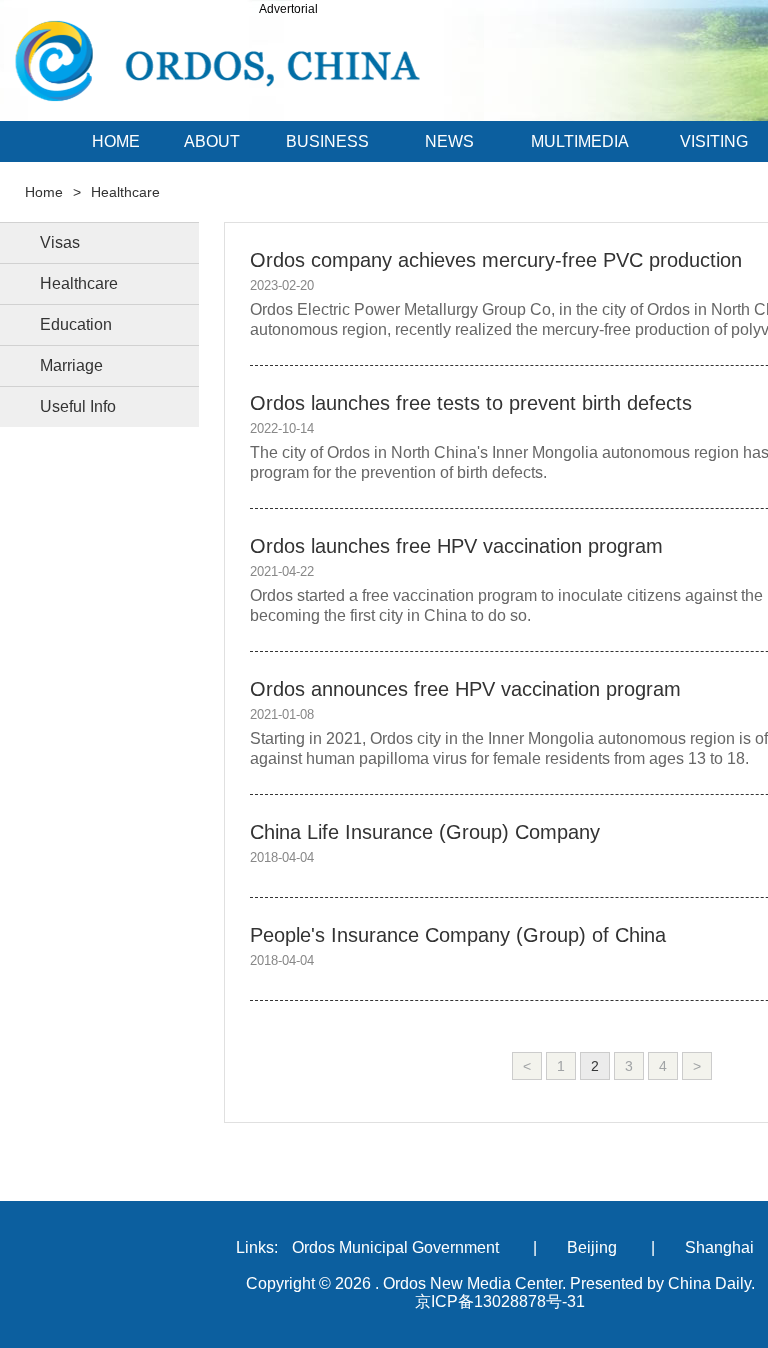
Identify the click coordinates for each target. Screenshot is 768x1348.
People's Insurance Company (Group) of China (458, 935)
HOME (116, 141)
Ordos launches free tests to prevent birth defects (471, 403)
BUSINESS (327, 141)
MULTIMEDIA (580, 141)
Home (44, 192)
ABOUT (212, 141)
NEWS (449, 141)
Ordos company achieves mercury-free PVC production (496, 260)
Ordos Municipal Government (395, 1247)
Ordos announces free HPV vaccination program (465, 689)
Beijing (592, 1247)
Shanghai (719, 1247)
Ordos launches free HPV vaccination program (456, 546)
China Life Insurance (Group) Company (425, 832)
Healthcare (125, 192)
